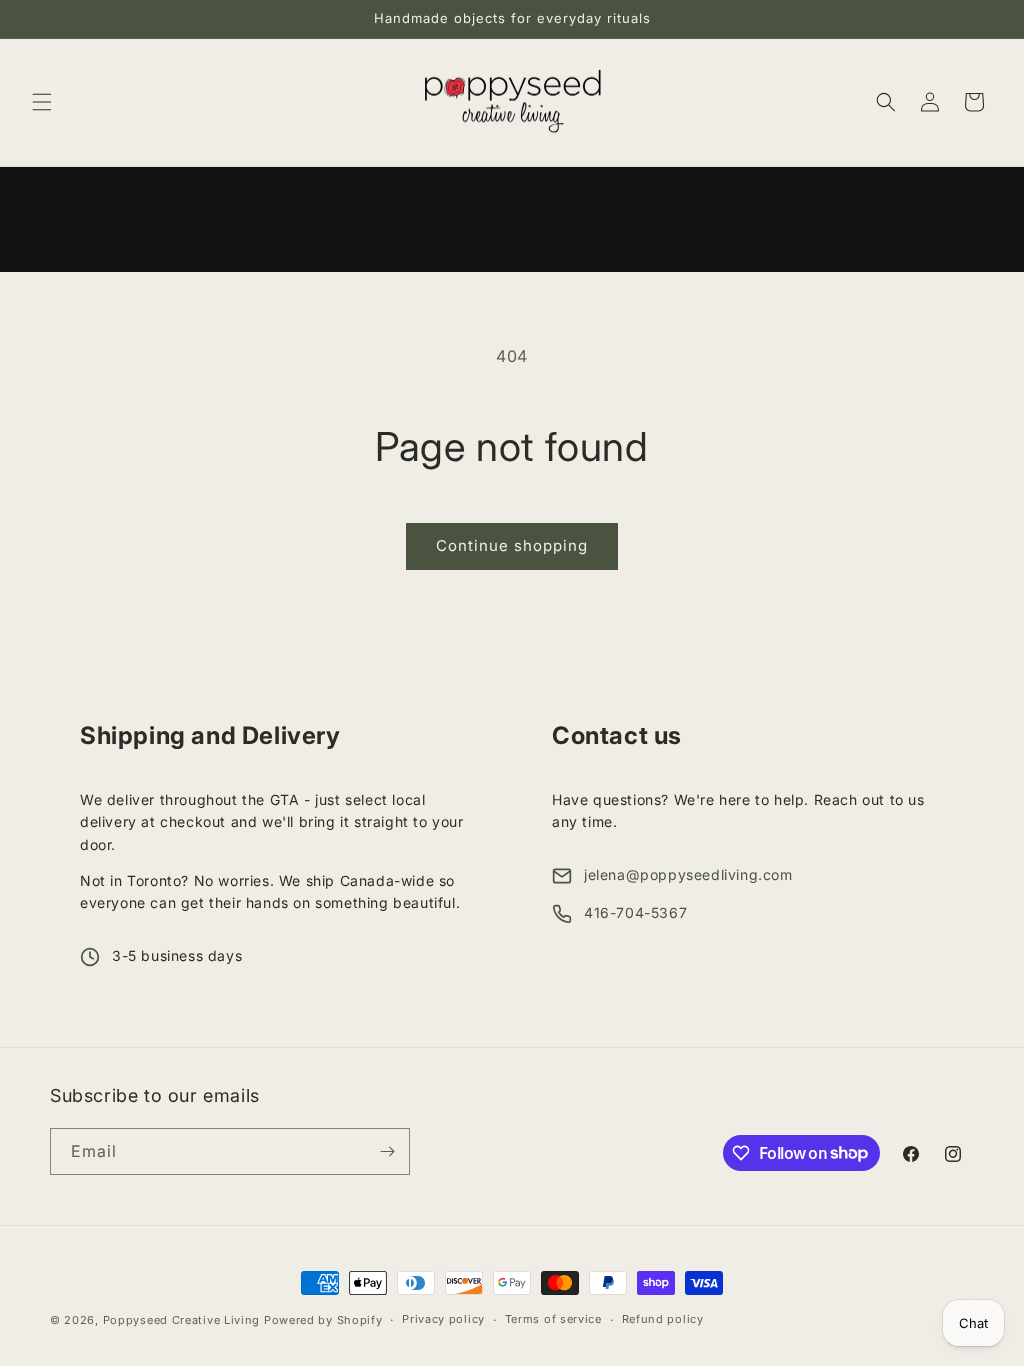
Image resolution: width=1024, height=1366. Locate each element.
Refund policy (663, 1319)
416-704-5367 (635, 912)
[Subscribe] (387, 1151)
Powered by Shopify (323, 1320)
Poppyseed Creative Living (182, 1320)
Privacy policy (443, 1319)
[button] (42, 102)
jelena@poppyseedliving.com (688, 874)
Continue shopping (512, 545)
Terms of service (553, 1319)
